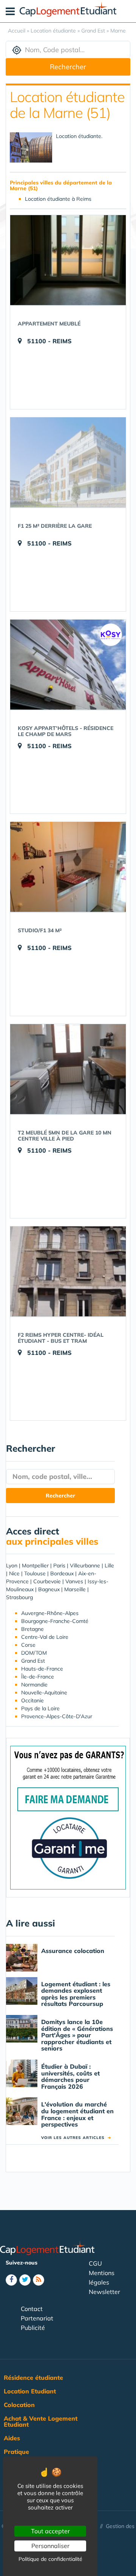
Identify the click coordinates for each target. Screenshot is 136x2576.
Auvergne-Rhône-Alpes (50, 1613)
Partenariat (37, 2318)
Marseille (75, 1589)
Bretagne (32, 1629)
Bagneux (49, 1589)
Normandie (34, 1685)
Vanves (74, 1581)
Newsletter (104, 2292)
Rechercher (68, 67)
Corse (28, 1645)
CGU (95, 2263)
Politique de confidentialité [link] (50, 2559)
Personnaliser (50, 2546)
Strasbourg (19, 1597)
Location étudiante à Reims (58, 199)
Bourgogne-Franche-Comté (55, 1621)
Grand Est (33, 1661)
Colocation (19, 2405)
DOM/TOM (34, 1653)
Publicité (33, 2328)
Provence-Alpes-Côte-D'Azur (57, 1716)
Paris (59, 1565)
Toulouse (35, 1573)
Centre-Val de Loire (45, 1637)
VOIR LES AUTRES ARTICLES (76, 2138)
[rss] (39, 2280)
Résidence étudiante (33, 2378)
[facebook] (11, 2280)
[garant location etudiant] (68, 1817)
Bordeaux (62, 1573)
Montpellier (35, 1565)
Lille (109, 1565)
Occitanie (32, 1700)
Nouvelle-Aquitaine (44, 1693)
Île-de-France (38, 1677)
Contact (32, 2309)
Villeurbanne (85, 1565)
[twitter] (25, 2280)
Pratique (16, 2452)
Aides (12, 2438)
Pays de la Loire (40, 1708)
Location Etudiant (30, 2391)
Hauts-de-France (42, 1669)
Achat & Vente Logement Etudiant (41, 2421)
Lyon (12, 1565)
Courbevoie (47, 1581)
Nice (14, 1573)
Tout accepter (50, 2531)
